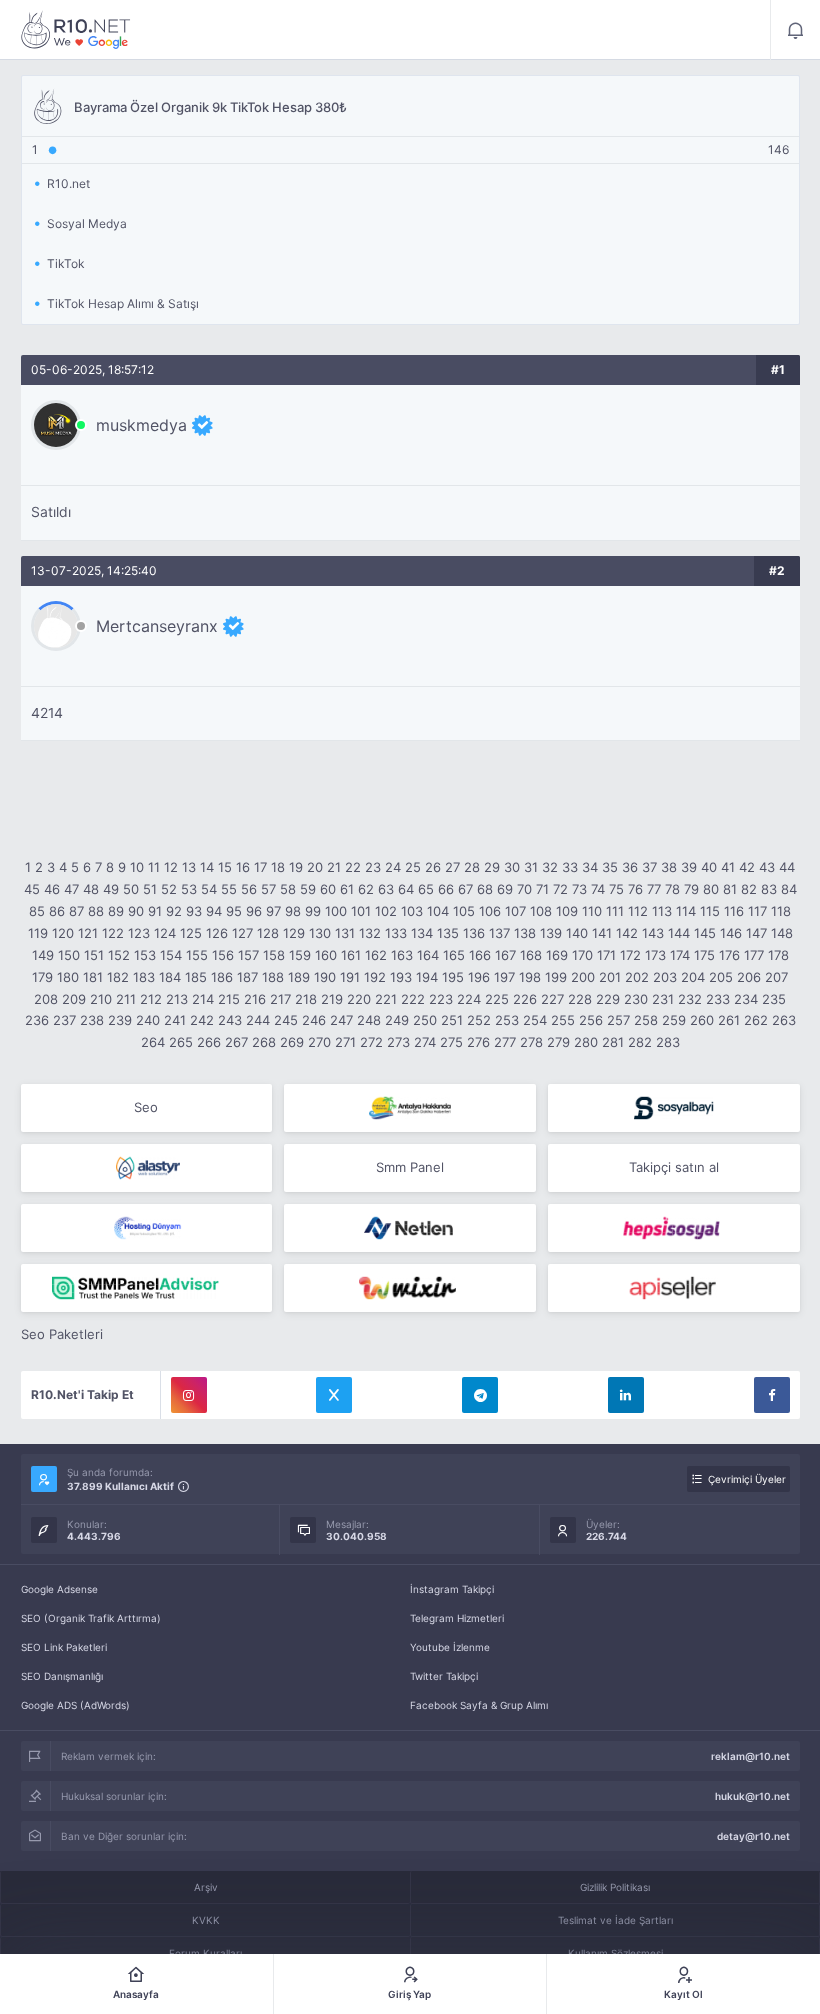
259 (674, 1020)
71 (542, 889)
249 (397, 1020)
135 (448, 933)
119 (38, 933)
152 (119, 955)
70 (524, 889)
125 (191, 933)
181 (93, 977)
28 (472, 867)
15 (225, 867)
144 (679, 933)
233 (718, 999)
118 (781, 911)
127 (242, 933)
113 (662, 911)
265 (181, 1042)
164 (428, 955)
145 (705, 933)
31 (531, 867)
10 (137, 867)
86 (57, 911)
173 (655, 955)
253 (507, 1020)
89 (116, 911)
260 (702, 1020)
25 (413, 867)
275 (451, 1042)
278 (531, 1042)
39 (689, 867)
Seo (146, 1107)
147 (756, 933)
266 (209, 1042)
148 (782, 933)
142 (627, 933)
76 (635, 889)
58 (288, 889)
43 (767, 867)
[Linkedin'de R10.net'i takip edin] (626, 1395)
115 (710, 911)
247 (341, 1020)
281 (613, 1042)
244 (258, 1020)
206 (749, 977)
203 (665, 977)
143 (653, 933)
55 (229, 889)
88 (96, 911)
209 (74, 999)
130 (320, 933)
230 (636, 999)
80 (711, 889)
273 (398, 1042)
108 (541, 911)
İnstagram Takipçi (452, 1589)
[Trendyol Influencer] (410, 1288)
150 (69, 955)
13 (189, 867)
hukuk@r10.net (752, 1796)
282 (640, 1042)
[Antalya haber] (410, 1108)
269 (292, 1042)
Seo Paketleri (62, 1334)
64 (406, 889)
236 (37, 1020)
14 (207, 867)
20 (315, 867)
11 (154, 867)
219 (332, 999)
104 (438, 911)
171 (606, 955)
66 (446, 889)
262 (756, 1020)
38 (669, 867)
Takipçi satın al (674, 1167)
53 (189, 889)
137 (499, 933)
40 (709, 867)
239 (120, 1020)
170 (582, 955)
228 (580, 999)
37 (649, 867)
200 (583, 977)
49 (111, 889)
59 (308, 889)
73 (579, 889)
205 (721, 977)
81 (730, 889)
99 (313, 911)
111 (615, 911)
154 (171, 955)
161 (351, 955)
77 (654, 889)
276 (478, 1042)
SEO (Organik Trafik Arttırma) (91, 1618)
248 (369, 1020)
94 (214, 911)
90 (136, 911)
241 (175, 1020)
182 (118, 977)
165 (454, 955)
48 (91, 889)
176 (729, 955)
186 (222, 977)
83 (769, 889)
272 (371, 1042)
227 (552, 999)
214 (203, 999)
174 (680, 955)
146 (731, 933)
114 (686, 911)
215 (229, 999)
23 (373, 867)
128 (268, 933)
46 (52, 889)
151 (94, 955)
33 (570, 867)
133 (396, 933)
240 (148, 1020)
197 (504, 977)
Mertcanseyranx (157, 626)
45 (32, 889)
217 (280, 999)
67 (465, 889)
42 (747, 867)
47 (71, 889)
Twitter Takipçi (444, 1676)
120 (63, 933)
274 (425, 1042)
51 (150, 889)
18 (278, 867)
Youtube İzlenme (450, 1647)
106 (490, 911)
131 (345, 933)
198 (530, 977)
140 (577, 933)
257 (618, 1020)
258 (646, 1020)
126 (217, 933)
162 (376, 955)
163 (402, 955)
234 (746, 999)
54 (209, 889)
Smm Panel (410, 1167)
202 (637, 977)
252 (479, 1020)
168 (531, 955)
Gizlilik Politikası (615, 1887)
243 (230, 1020)
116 (734, 911)
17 (260, 867)
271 (345, 1042)
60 (328, 889)
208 (46, 999)
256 (591, 1020)
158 (274, 955)
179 (42, 977)
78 (672, 889)
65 (426, 889)
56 (249, 889)
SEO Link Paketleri (64, 1647)
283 (668, 1042)
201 (610, 977)
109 (567, 911)
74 (598, 889)
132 (370, 933)
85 (37, 911)
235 (774, 999)
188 (273, 977)
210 (101, 999)
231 (663, 999)
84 (789, 889)
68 (485, 889)
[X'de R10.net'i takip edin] (334, 1395)
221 (386, 999)
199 (556, 977)
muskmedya (141, 425)
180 (68, 977)
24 (393, 867)
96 (254, 911)
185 (196, 977)
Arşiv (206, 1887)
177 (754, 955)
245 (286, 1020)
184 (170, 977)
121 (88, 933)
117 (757, 911)
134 (422, 933)
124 (165, 933)
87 (76, 911)
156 (223, 955)
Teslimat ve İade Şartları (615, 1920)
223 (441, 999)
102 (386, 911)
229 (608, 999)
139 (551, 933)
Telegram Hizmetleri (457, 1618)
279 (558, 1042)
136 (474, 933)
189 (299, 977)
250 (425, 1020)
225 (497, 999)
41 (728, 867)
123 (139, 933)
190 (325, 977)
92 (174, 911)
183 (144, 977)
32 (550, 867)
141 (602, 933)
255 (563, 1020)
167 (505, 955)
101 (361, 911)
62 (366, 889)
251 (452, 1020)
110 (592, 911)
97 (273, 911)
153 (145, 955)
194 (427, 977)
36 (630, 867)
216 (255, 999)
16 (243, 867)
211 (126, 999)
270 (319, 1042)
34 (590, 867)
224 (469, 999)
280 (586, 1042)
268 (264, 1042)
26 (433, 867)
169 (557, 955)
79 (691, 889)
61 (347, 889)
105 (464, 911)
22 (353, 867)
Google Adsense (59, 1589)
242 (202, 1020)
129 (294, 933)
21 (334, 867)
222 (413, 999)
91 (155, 911)
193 (401, 977)
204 (693, 977)
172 (630, 955)
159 (300, 955)
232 (690, 999)
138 (525, 933)
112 (638, 911)
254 (535, 1020)
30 (512, 867)
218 (306, 999)
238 (92, 1020)
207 (776, 977)
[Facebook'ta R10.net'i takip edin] (772, 1395)
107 (515, 911)
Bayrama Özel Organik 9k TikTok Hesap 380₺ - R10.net (76, 30)
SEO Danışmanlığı (62, 1676)
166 (480, 955)
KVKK (206, 1920)
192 (375, 977)
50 (131, 889)
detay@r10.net (753, 1836)
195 (453, 977)
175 (704, 955)
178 (778, 955)
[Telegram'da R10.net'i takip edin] (480, 1395)
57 (268, 889)
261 (729, 1020)
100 (336, 911)
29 (492, 867)
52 (169, 889)
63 (386, 889)
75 (616, 889)
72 (560, 889)
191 (350, 977)
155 (197, 955)
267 (236, 1042)
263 (784, 1020)
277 (505, 1042)
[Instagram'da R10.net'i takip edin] (189, 1395)
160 (326, 955)
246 (314, 1020)
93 (194, 911)
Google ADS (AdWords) (75, 1705)
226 (525, 999)
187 (247, 977)
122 (113, 933)
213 (177, 999)
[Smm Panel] (674, 1108)
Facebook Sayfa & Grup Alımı (479, 1705)
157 (248, 955)
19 (296, 867)
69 (505, 889)
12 (171, 867)
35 (610, 867)
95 (234, 911)
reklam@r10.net (750, 1756)
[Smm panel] (147, 1288)
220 (359, 999)
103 (412, 911)
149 (43, 955)
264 (153, 1042)
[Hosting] (147, 1168)
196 (479, 977)
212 (151, 999)
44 (787, 867)
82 (749, 889)
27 (452, 867)
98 (293, 911)
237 (64, 1020)
